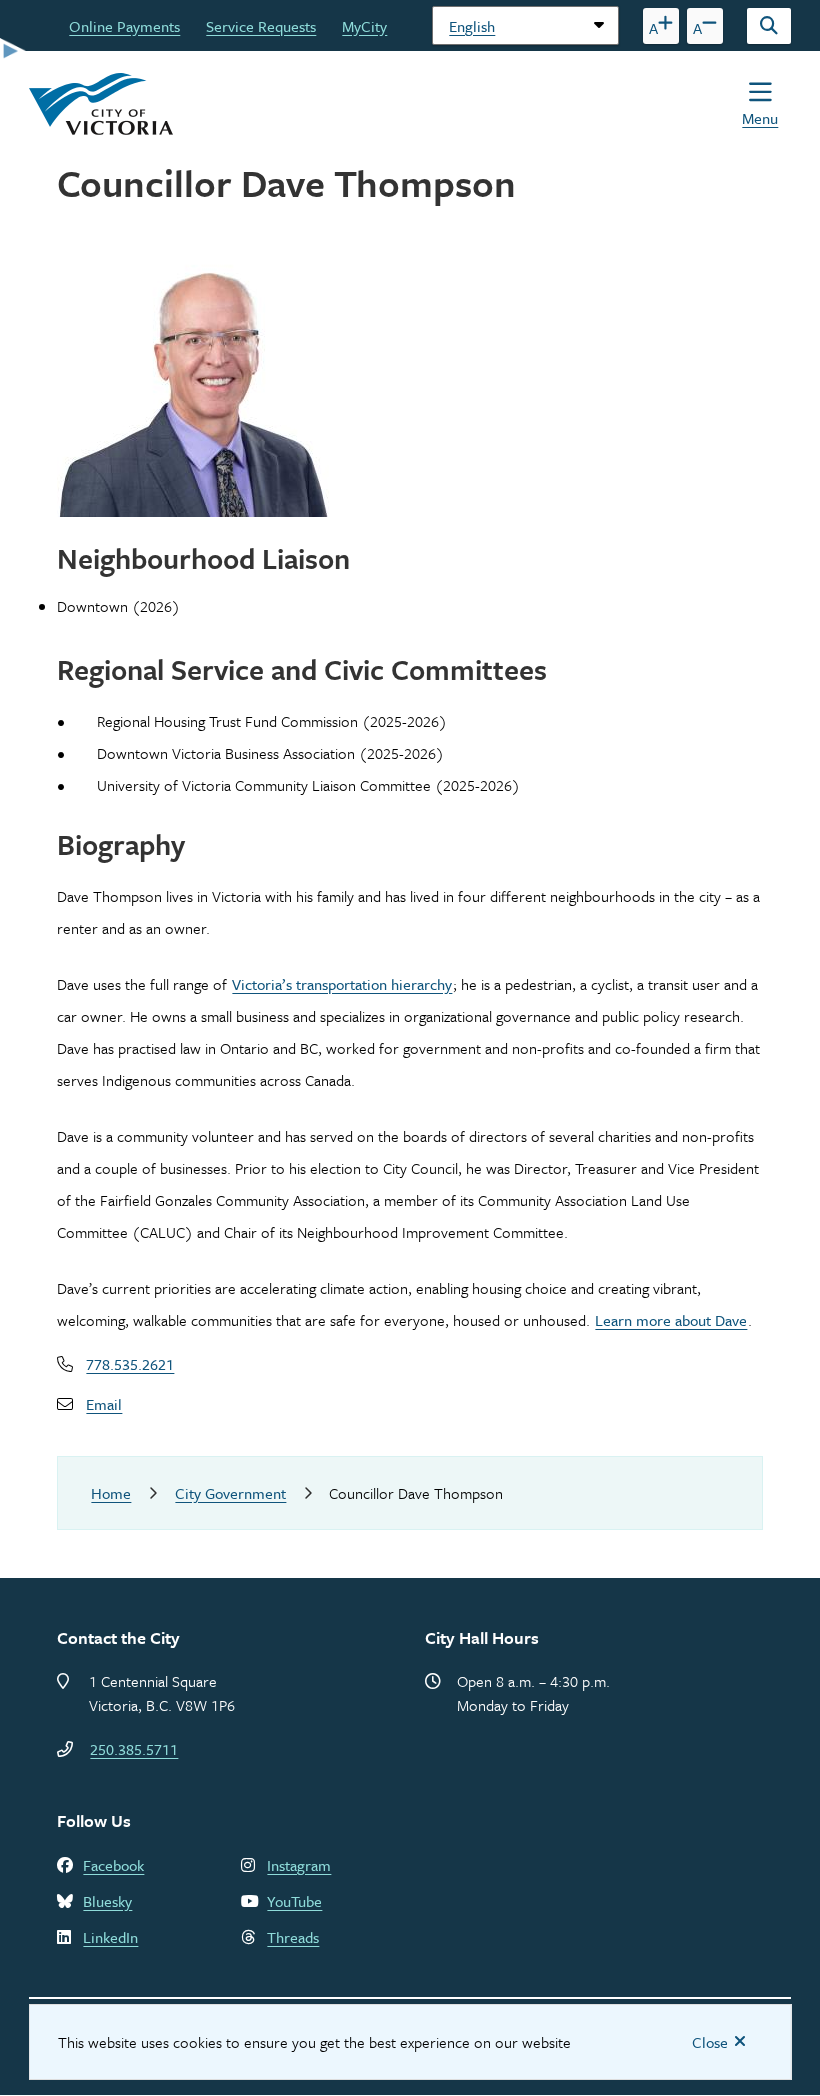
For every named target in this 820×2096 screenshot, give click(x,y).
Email (104, 1404)
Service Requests (261, 26)
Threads (293, 1937)
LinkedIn (110, 1937)
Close (710, 2042)
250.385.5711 (134, 1749)
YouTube (294, 1901)
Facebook (113, 1865)
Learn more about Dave (671, 1320)
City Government (230, 1493)
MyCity (364, 26)
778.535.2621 (130, 1364)
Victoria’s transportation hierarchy (342, 984)
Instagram (299, 1865)
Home (111, 1493)
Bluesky (107, 1901)
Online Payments (124, 26)
